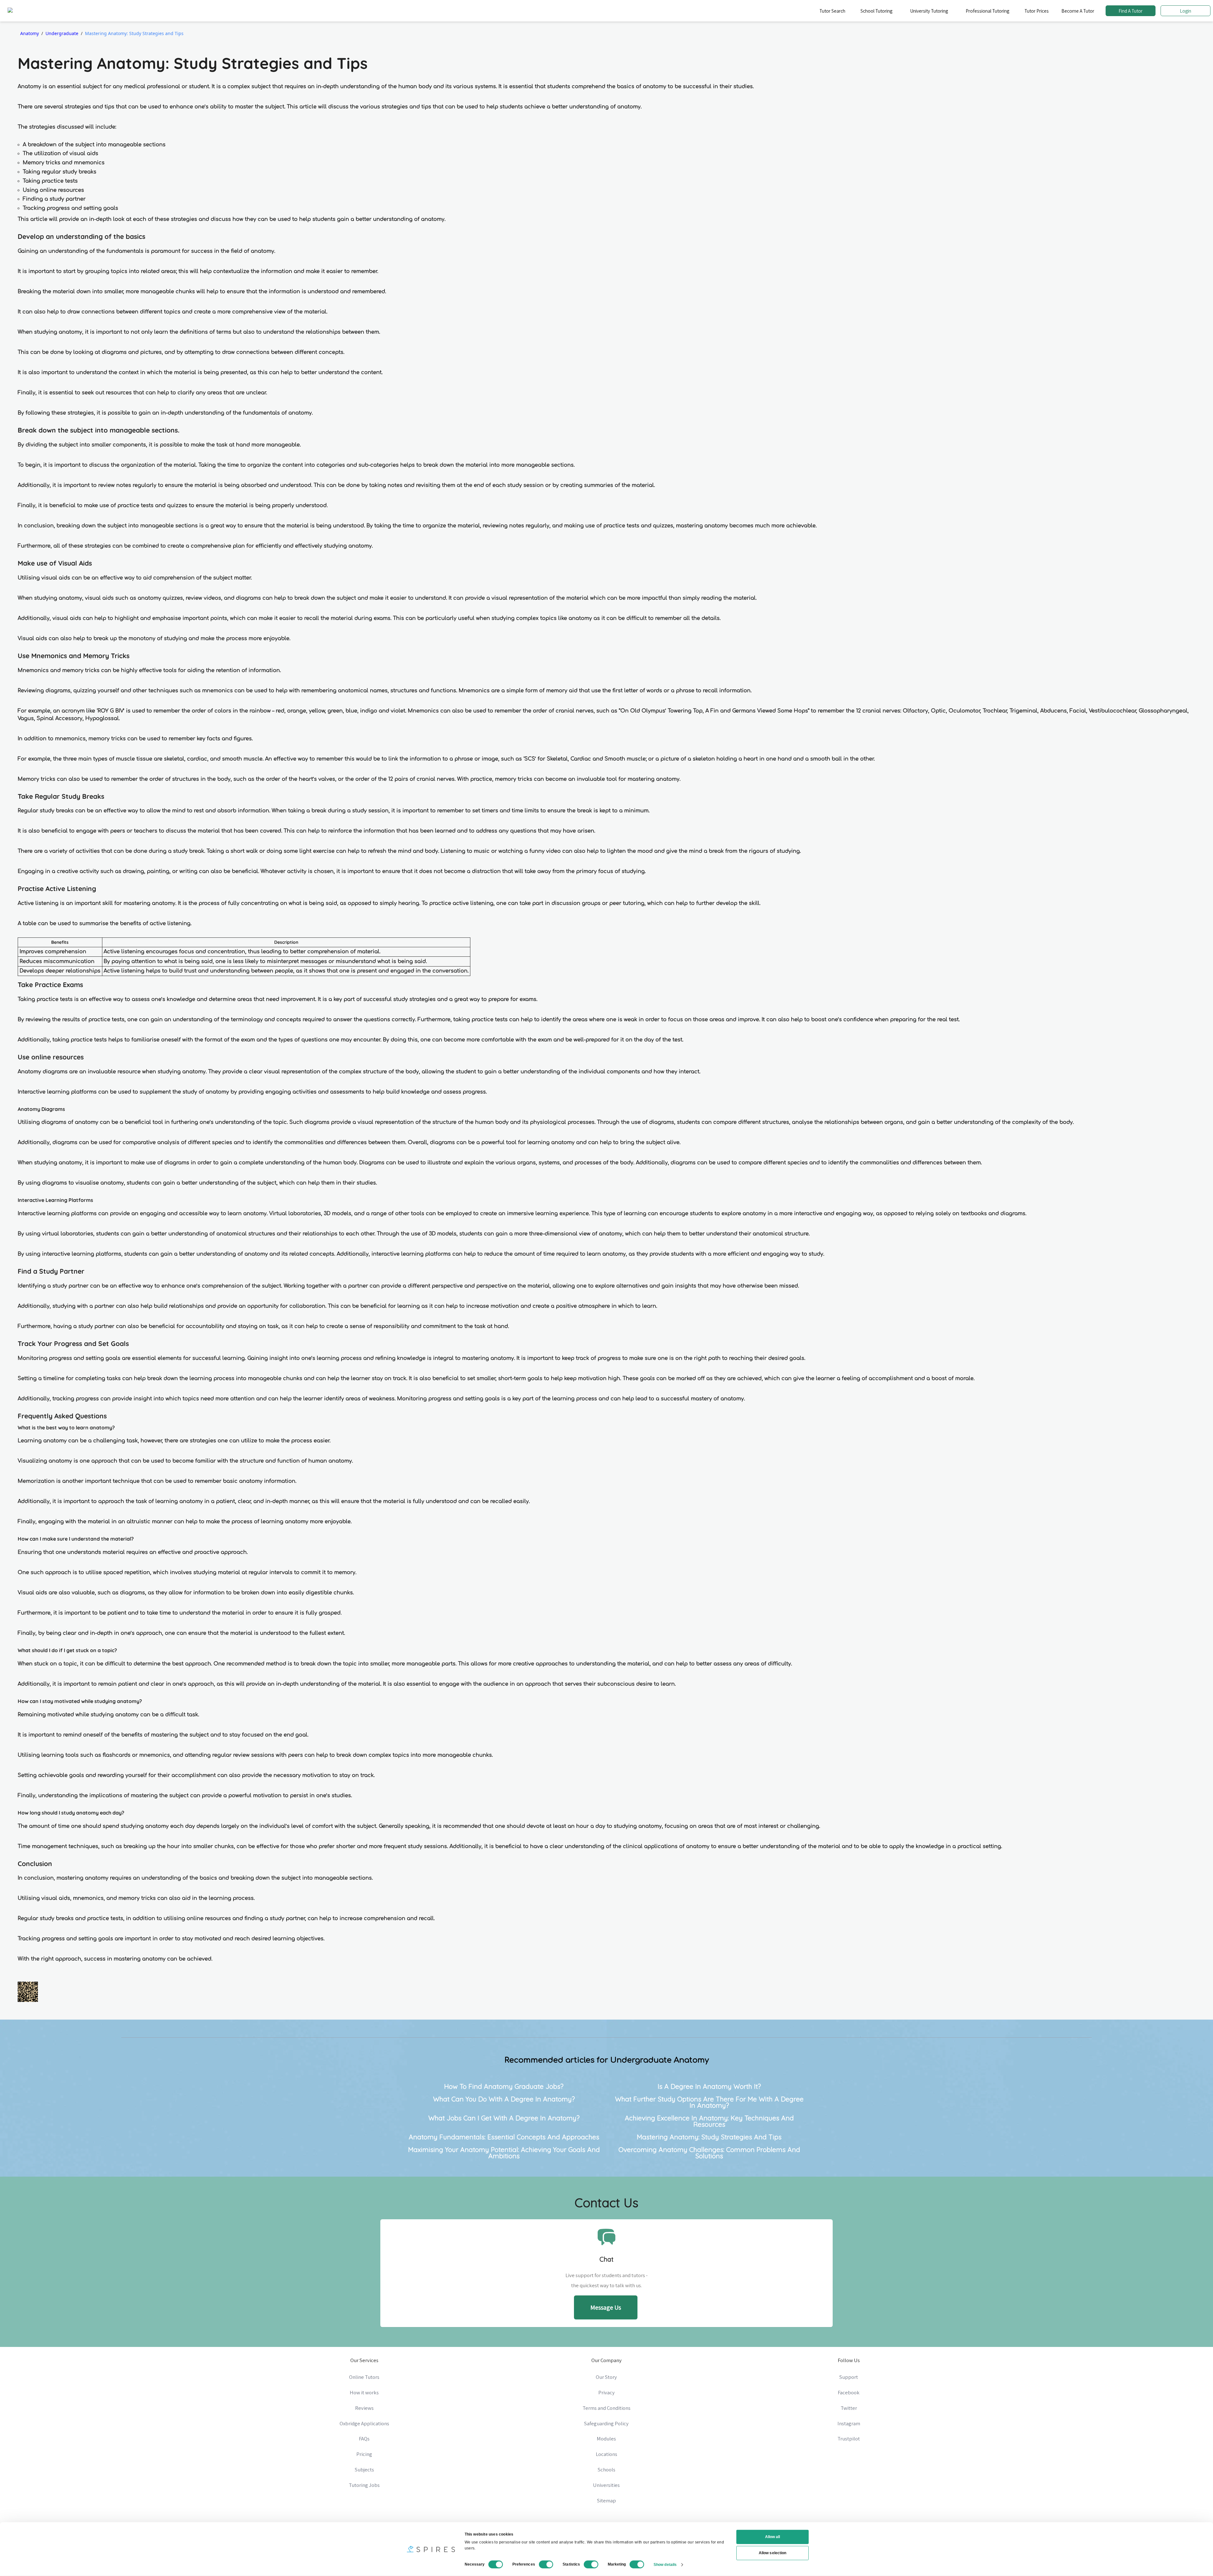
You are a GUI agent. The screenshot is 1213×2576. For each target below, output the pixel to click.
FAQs (364, 2439)
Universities (606, 2485)
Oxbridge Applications (364, 2423)
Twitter (849, 2408)
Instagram (849, 2423)
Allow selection (772, 2553)
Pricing (364, 2454)
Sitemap (606, 2500)
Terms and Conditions (606, 2408)
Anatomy (30, 33)
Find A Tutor (1131, 11)
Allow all (773, 2537)
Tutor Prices (1037, 11)
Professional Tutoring (987, 11)
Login (1186, 11)
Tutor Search (832, 11)
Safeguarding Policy (606, 2423)
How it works (364, 2392)
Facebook (849, 2392)
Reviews (364, 2408)
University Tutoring (929, 11)
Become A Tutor (1078, 11)
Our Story (606, 2377)
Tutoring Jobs (364, 2485)
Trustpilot (849, 2439)
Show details (665, 2564)
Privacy (606, 2392)
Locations (606, 2454)
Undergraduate (62, 33)
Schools (606, 2470)
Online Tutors (364, 2377)
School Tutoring (876, 11)
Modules (606, 2439)
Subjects (364, 2470)
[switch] (546, 2564)
